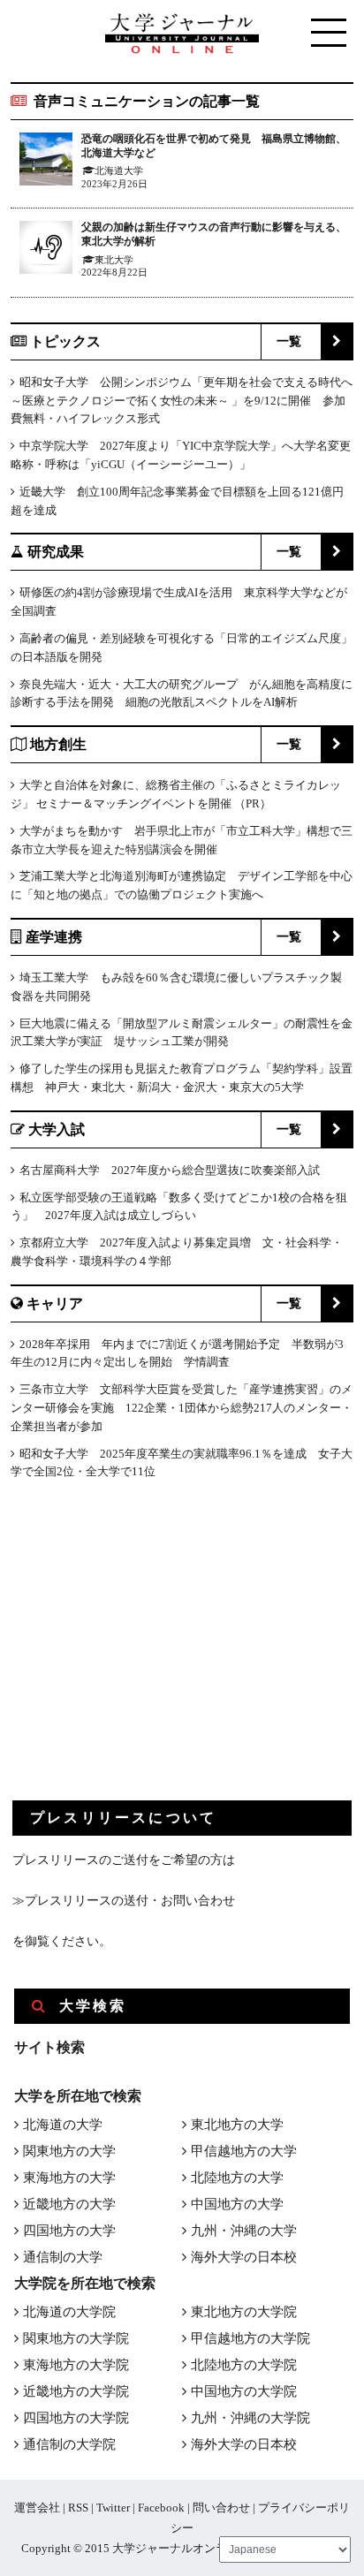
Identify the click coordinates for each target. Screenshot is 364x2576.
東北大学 (114, 260)
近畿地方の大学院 (76, 2391)
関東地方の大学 (69, 2151)
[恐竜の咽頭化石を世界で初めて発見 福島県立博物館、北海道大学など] (46, 162)
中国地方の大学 (237, 2204)
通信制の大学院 (69, 2444)
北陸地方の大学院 (244, 2365)
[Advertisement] (145, 1655)
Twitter (113, 2508)
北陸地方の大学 (237, 2178)
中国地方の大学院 (244, 2391)
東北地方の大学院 (244, 2312)
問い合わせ (221, 2508)
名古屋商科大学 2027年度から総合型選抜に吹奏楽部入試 (170, 1170)
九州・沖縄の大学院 (250, 2418)
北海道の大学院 (69, 2312)
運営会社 (37, 2508)
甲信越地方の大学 (244, 2151)
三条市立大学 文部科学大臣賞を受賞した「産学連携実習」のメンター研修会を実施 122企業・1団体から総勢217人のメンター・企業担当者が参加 (182, 1408)
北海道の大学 (63, 2125)
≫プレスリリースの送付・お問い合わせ (124, 1901)
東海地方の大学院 (76, 2365)
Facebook (161, 2508)
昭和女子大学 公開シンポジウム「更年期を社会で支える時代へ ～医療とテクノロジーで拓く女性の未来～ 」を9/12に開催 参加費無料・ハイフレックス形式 (182, 401)
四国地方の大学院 (76, 2418)
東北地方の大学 (237, 2125)
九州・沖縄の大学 (244, 2231)
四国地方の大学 (69, 2231)
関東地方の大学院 (76, 2338)
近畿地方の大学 (69, 2204)
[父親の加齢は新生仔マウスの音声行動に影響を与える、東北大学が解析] (46, 250)
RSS (78, 2508)
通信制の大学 (63, 2257)
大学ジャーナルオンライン (181, 2548)
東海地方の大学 (69, 2178)
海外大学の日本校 (244, 2257)
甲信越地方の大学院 (250, 2338)
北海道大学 (119, 170)
